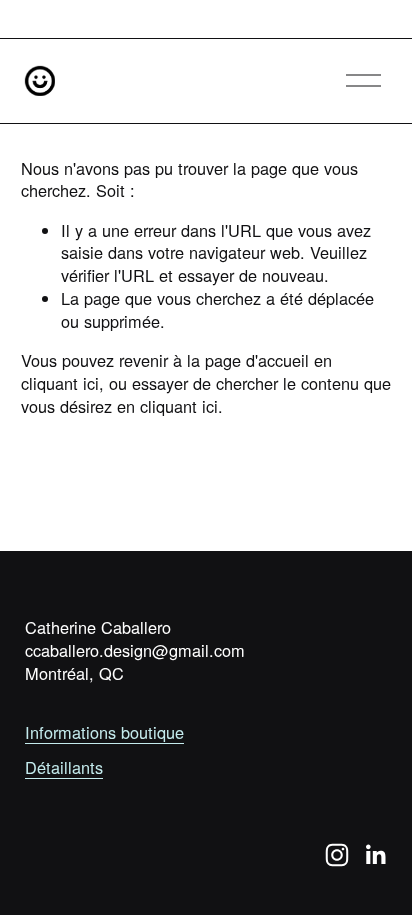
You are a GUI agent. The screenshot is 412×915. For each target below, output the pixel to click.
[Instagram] (337, 855)
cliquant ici (60, 383)
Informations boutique (104, 732)
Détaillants (64, 767)
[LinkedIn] (375, 855)
